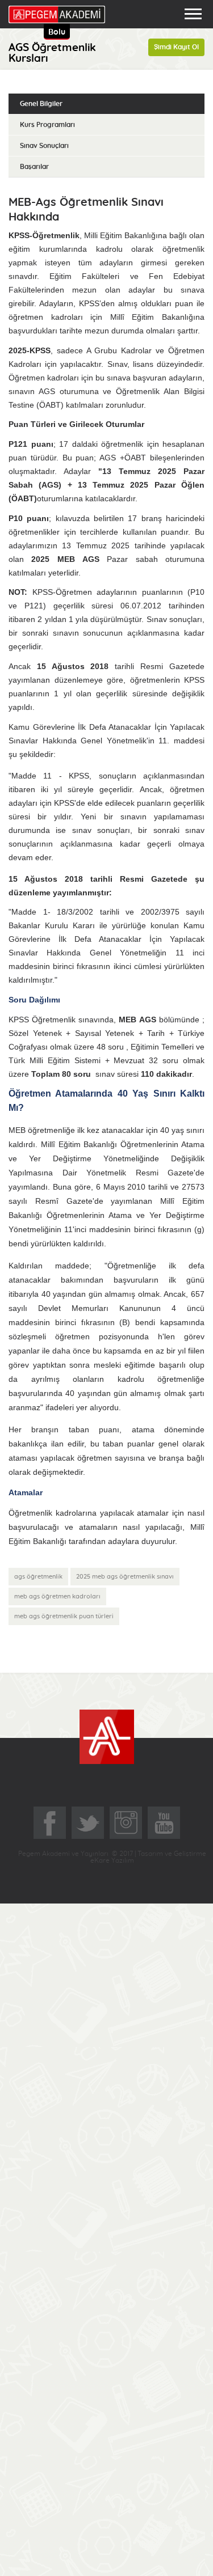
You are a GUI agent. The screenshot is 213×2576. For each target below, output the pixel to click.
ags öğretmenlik (38, 1577)
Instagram (126, 1823)
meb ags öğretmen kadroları (57, 1596)
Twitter (88, 1823)
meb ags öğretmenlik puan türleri (64, 1616)
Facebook (50, 1823)
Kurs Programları (47, 125)
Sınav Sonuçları (44, 146)
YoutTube (164, 1823)
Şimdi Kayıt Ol (176, 47)
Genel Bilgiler (41, 104)
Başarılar (34, 167)
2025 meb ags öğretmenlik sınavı (125, 1577)
